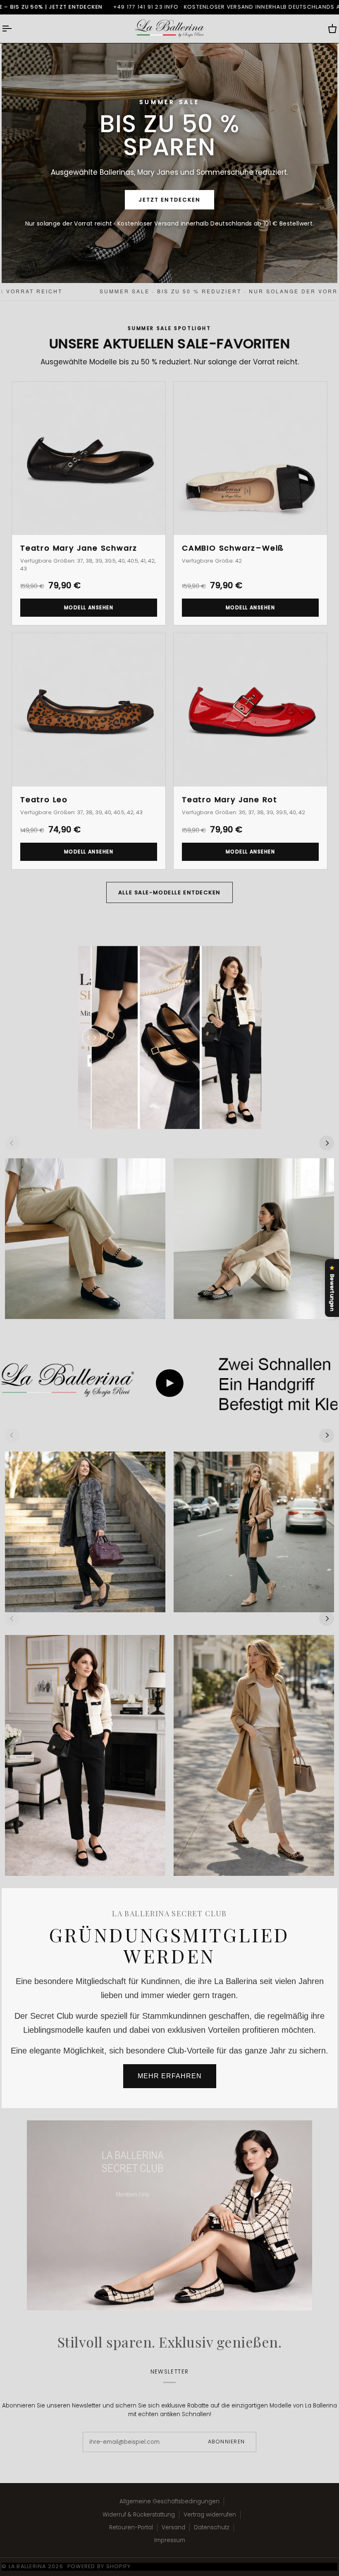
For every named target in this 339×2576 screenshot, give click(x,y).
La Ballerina (27, 2566)
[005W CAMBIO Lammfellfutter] (254, 1532)
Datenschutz (212, 2527)
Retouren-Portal (131, 2527)
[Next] (327, 1143)
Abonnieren (227, 2442)
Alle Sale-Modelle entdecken (169, 892)
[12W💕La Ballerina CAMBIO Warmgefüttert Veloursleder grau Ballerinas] (85, 1532)
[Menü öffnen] (14, 29)
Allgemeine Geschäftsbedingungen (169, 2501)
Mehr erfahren (170, 2076)
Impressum (170, 2540)
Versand (173, 2527)
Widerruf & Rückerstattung (139, 2515)
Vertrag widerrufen (210, 2515)
